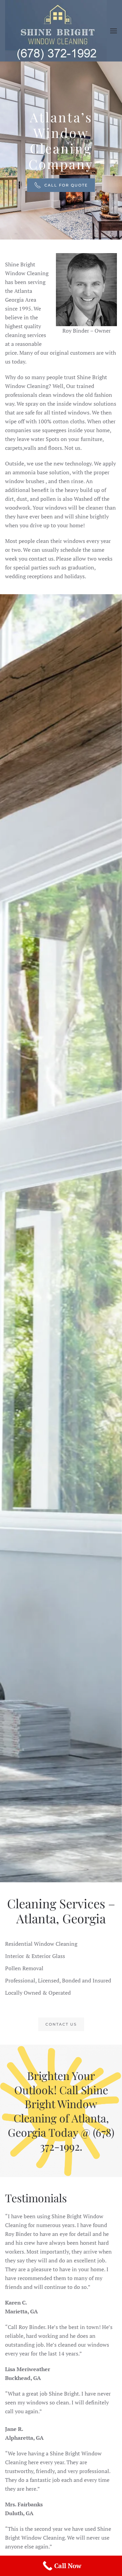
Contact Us (61, 2024)
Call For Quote (66, 185)
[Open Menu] (114, 31)
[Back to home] (56, 31)
